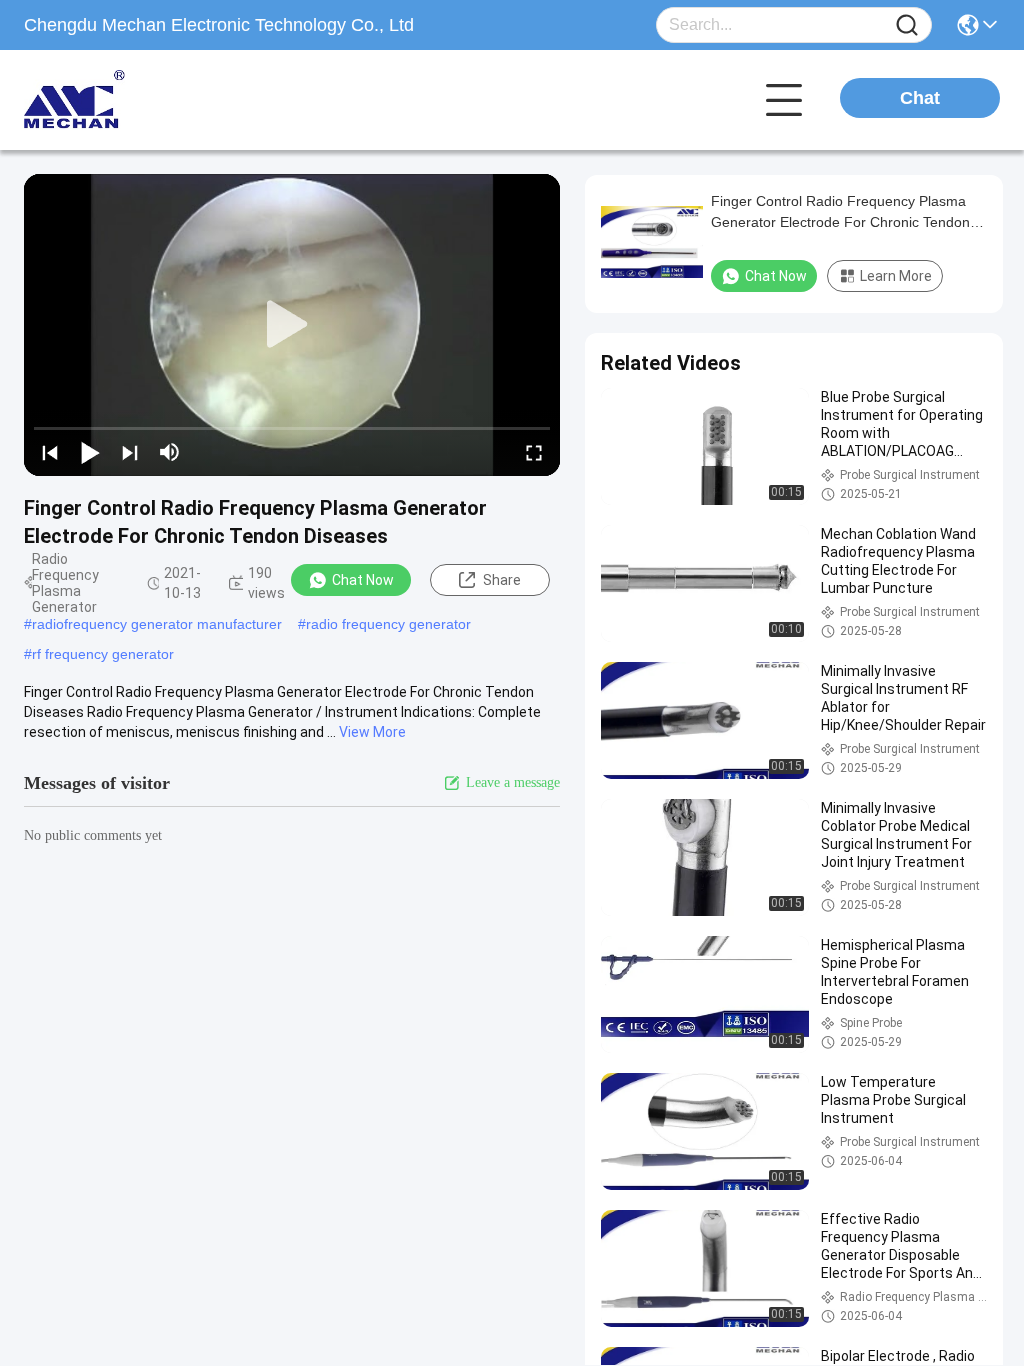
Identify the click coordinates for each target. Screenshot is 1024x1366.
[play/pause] (90, 452)
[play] (292, 325)
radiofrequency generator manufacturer (157, 624)
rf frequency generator (103, 654)
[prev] (50, 452)
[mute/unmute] (170, 452)
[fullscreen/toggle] (534, 452)
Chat (920, 98)
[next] (130, 452)
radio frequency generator (388, 624)
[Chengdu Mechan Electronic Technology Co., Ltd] (134, 100)
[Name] (907, 25)
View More (372, 732)
